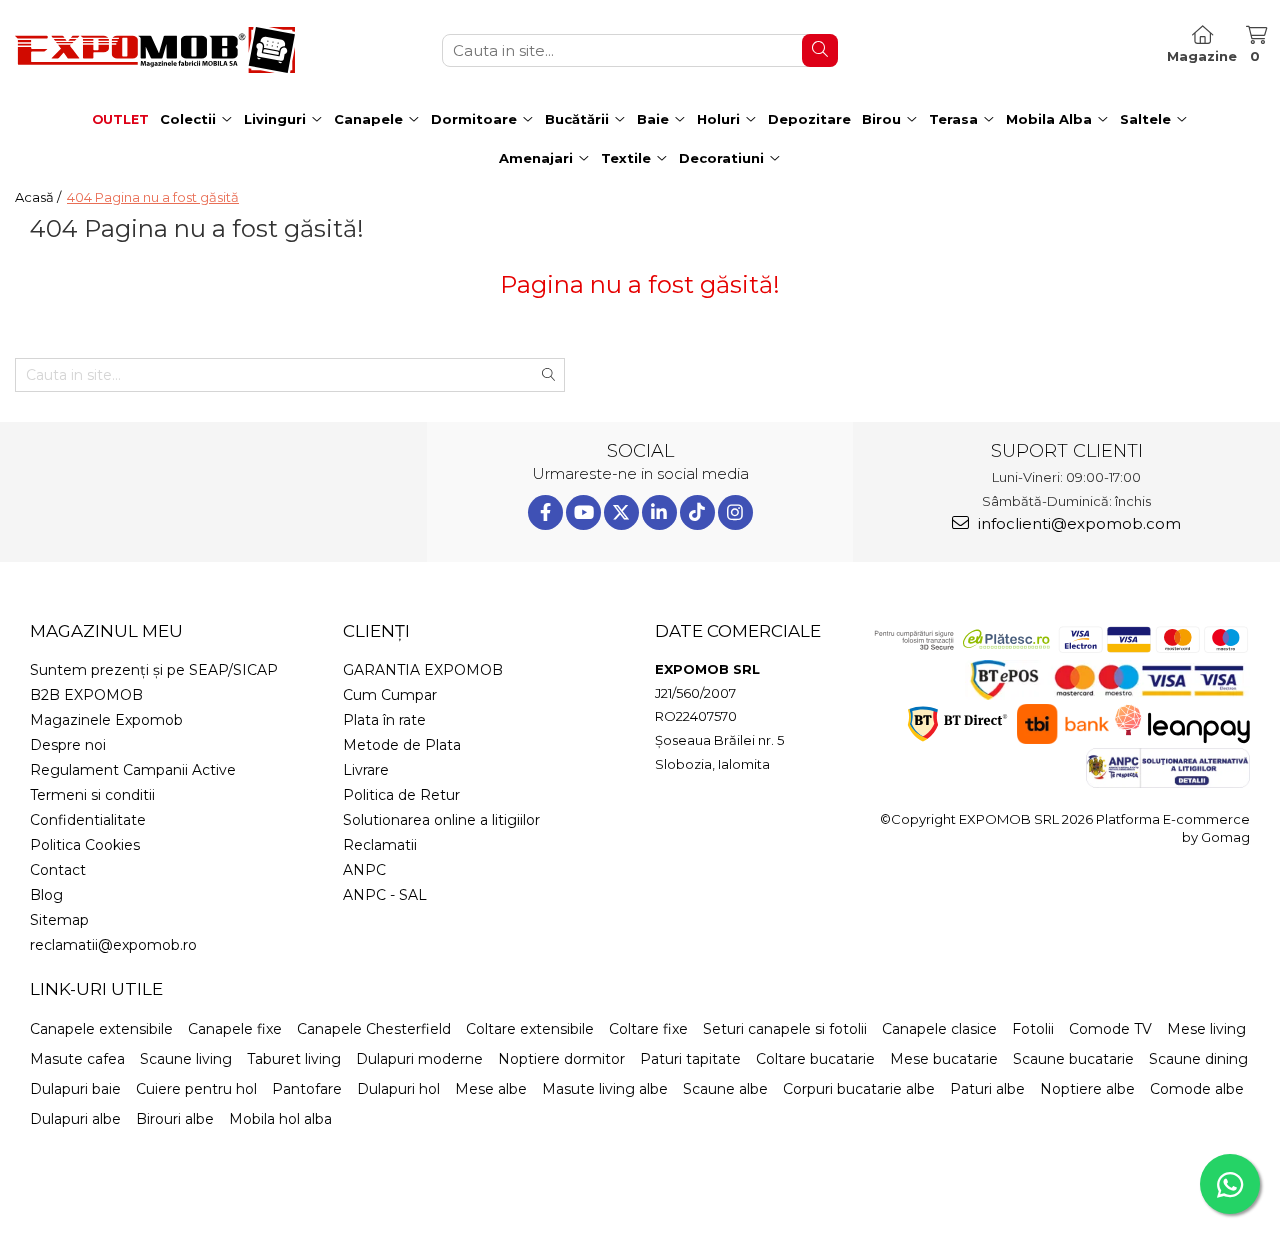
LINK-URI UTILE (96, 989)
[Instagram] (735, 512)
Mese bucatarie (944, 1059)
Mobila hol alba (280, 1119)
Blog (46, 895)
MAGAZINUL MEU (106, 631)
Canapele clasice (939, 1029)
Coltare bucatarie (815, 1059)
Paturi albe (987, 1089)
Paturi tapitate (690, 1059)
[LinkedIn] (659, 512)
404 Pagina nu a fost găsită (153, 197)
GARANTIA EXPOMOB (423, 670)
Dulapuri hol (398, 1089)
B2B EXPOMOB (86, 695)
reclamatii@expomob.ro (113, 945)
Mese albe (491, 1089)
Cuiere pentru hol (196, 1089)
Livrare (366, 770)
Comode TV (1110, 1029)
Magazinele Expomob (106, 720)
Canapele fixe (235, 1029)
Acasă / (39, 197)
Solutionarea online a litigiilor (441, 820)
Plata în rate (384, 720)
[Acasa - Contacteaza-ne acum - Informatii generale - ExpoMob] (155, 50)
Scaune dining (1198, 1059)
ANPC (364, 870)
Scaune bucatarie (1073, 1059)
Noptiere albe (1087, 1089)
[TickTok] (697, 512)
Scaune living (186, 1059)
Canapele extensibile (101, 1029)
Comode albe (1197, 1089)
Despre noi (68, 745)
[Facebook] (545, 512)
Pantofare (307, 1089)
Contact (58, 870)
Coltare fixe (648, 1029)
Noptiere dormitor (561, 1059)
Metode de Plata (402, 745)
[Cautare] (820, 50)
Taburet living (294, 1059)
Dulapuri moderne (419, 1059)
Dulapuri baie (75, 1089)
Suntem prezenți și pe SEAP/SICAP (154, 670)
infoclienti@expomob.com (1077, 523)
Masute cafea (77, 1059)
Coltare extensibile (530, 1029)
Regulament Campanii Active (133, 770)
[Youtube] (583, 512)
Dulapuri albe (75, 1119)
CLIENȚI (376, 631)
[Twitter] (621, 512)
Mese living (1206, 1029)
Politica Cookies (85, 845)
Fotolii (1033, 1029)
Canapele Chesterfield (374, 1029)
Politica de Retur (401, 795)
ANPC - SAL (385, 895)
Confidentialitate (88, 820)
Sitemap (59, 920)
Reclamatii (380, 845)
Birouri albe (175, 1119)
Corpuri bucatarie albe (859, 1089)
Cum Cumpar (390, 695)
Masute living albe (605, 1089)
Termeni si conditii (92, 795)
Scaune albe (725, 1089)
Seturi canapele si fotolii (785, 1029)
